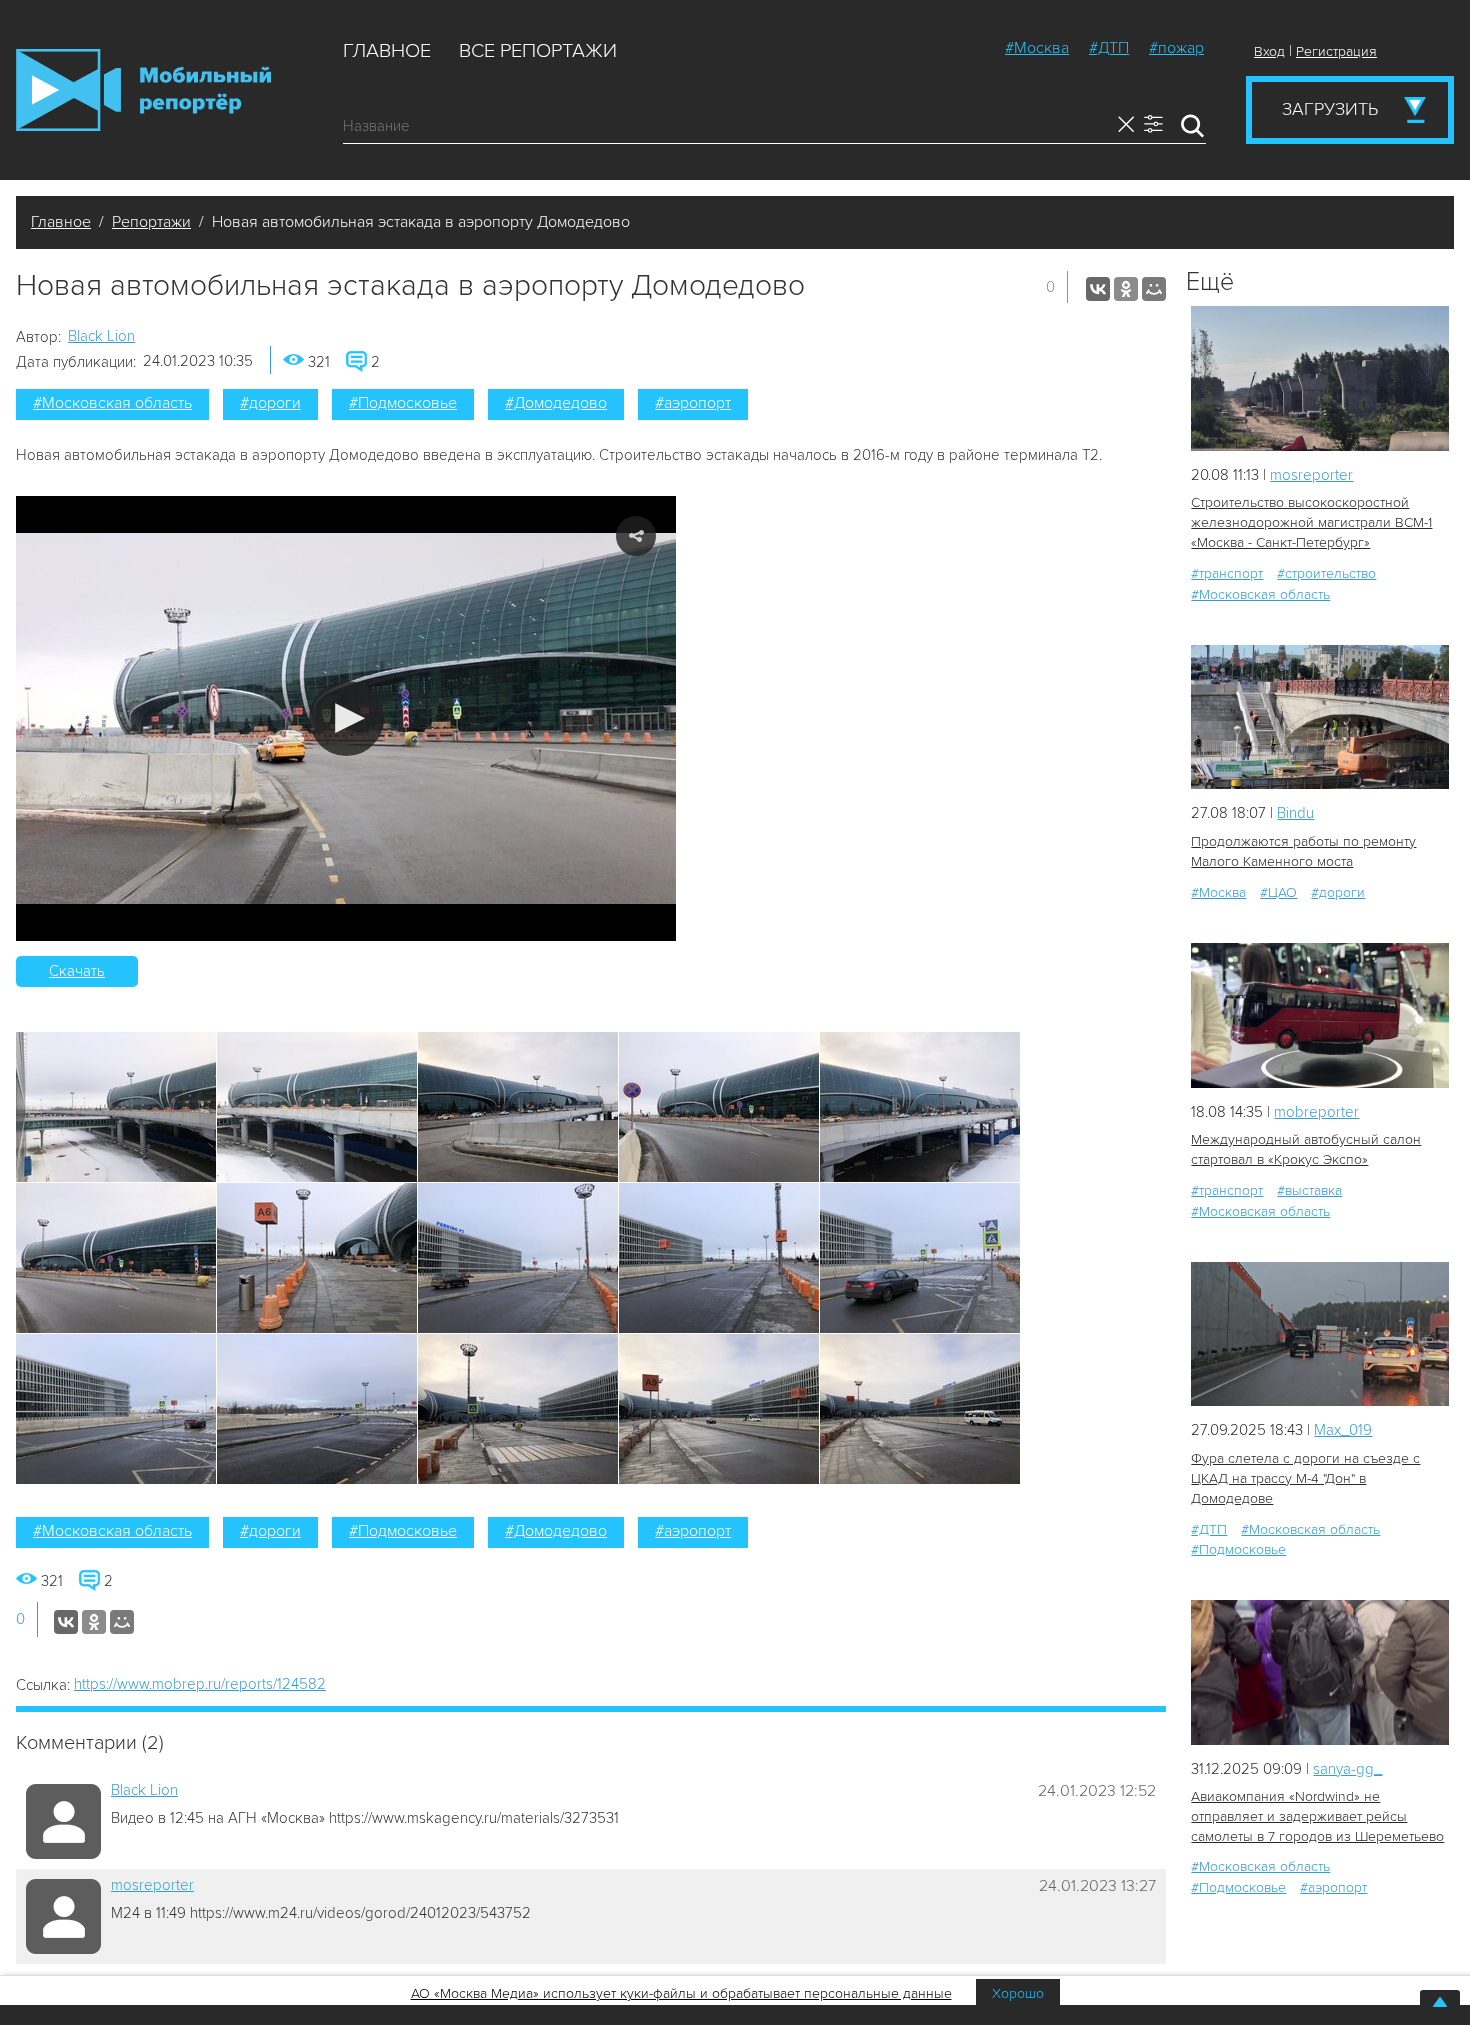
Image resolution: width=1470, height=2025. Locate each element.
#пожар (1176, 48)
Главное (387, 51)
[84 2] (1320, 1015)
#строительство (1326, 573)
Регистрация (1336, 51)
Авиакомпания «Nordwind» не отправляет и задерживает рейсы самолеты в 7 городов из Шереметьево (1317, 1816)
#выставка (1309, 1190)
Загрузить (1330, 109)
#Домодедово (556, 403)
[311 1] (1320, 1334)
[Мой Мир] (1154, 289)
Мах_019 (1343, 1430)
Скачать (77, 971)
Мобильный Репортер (143, 90)
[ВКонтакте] (1098, 289)
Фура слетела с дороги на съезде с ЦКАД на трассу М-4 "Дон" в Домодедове (1305, 1478)
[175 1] (1320, 378)
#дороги (270, 403)
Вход (1269, 51)
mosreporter (152, 1885)
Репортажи (151, 222)
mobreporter (1316, 1112)
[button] (346, 718)
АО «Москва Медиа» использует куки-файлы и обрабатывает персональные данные (681, 1993)
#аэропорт (693, 403)
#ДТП (1109, 48)
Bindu (1295, 813)
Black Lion (101, 336)
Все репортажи (538, 51)
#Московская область (112, 403)
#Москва (1037, 48)
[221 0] (1320, 1672)
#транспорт (1227, 573)
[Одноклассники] (1126, 289)
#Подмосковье (403, 403)
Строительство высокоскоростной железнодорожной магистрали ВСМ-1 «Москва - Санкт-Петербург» (1311, 522)
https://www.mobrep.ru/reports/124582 (200, 1684)
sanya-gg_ (1347, 1769)
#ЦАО (1278, 892)
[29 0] (1320, 717)
